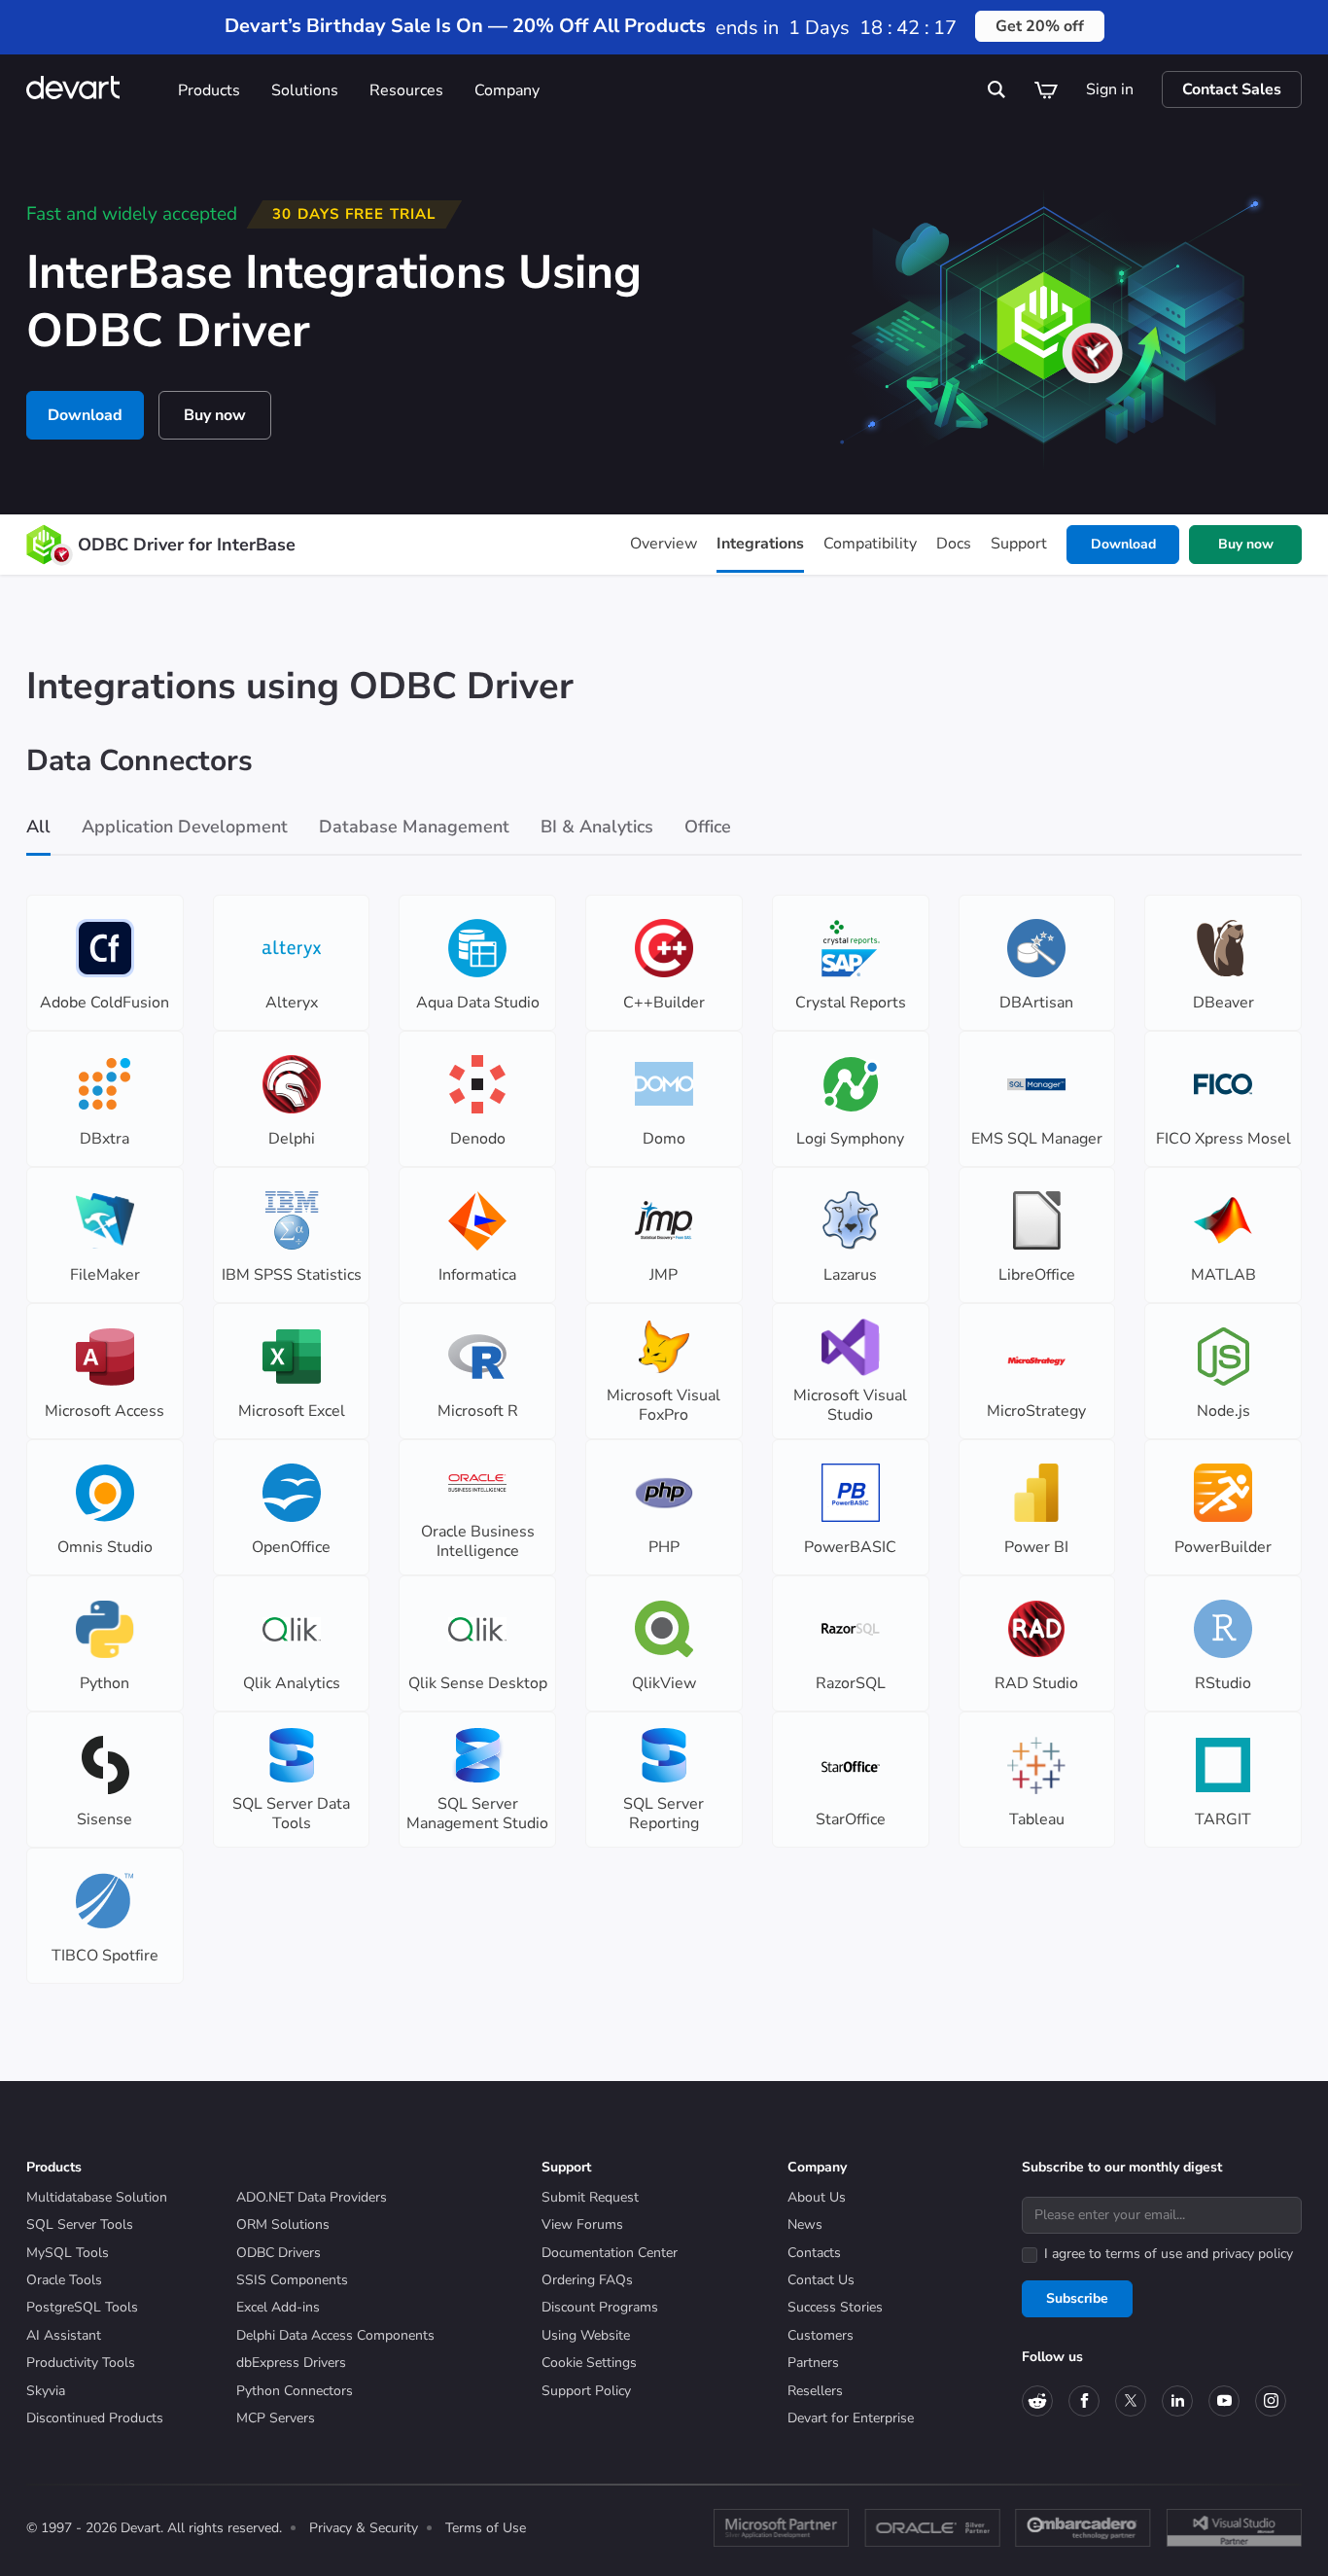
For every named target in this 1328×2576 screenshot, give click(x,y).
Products (209, 90)
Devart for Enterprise (851, 2418)
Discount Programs (600, 2307)
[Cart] (1046, 89)
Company (507, 90)
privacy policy (1253, 2254)
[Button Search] (997, 89)
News (805, 2224)
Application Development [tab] (185, 827)
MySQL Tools (68, 2253)
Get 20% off (1040, 26)
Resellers (815, 2391)
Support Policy (586, 2391)
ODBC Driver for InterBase (187, 545)
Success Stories (835, 2307)
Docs (954, 544)
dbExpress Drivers (291, 2363)
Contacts (814, 2253)
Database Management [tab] (414, 827)
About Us (817, 2197)
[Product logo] (44, 545)
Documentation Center (610, 2253)
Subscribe (1077, 2298)
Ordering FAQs (587, 2280)
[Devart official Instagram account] (1271, 2401)
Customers (821, 2335)
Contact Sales (1232, 89)
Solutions (305, 90)
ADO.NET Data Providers (312, 2197)
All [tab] (38, 827)
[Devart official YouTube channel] (1224, 2401)
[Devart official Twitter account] (1131, 2401)
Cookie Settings (589, 2363)
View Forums (582, 2224)
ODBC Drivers (279, 2253)
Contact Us (821, 2280)
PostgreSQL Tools (82, 2307)
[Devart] (94, 90)
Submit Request (590, 2197)
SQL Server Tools (80, 2224)
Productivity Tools (81, 2363)
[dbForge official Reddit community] (1037, 2401)
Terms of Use (486, 2528)
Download (85, 415)
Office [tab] (708, 827)
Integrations (760, 544)
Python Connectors (295, 2391)
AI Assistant (64, 2335)
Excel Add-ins (278, 2307)
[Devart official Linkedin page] (1177, 2401)
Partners (813, 2363)
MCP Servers (276, 2418)
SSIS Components (292, 2280)
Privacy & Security (364, 2528)
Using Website (586, 2335)
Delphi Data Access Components (335, 2335)
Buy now (215, 415)
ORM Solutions (283, 2224)
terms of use (1144, 2254)
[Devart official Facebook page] (1084, 2401)
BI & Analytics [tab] (597, 827)
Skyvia (46, 2391)
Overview (664, 544)
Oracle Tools (64, 2280)
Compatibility (870, 544)
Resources (406, 90)
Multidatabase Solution (97, 2197)
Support (1019, 544)
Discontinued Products (95, 2418)
